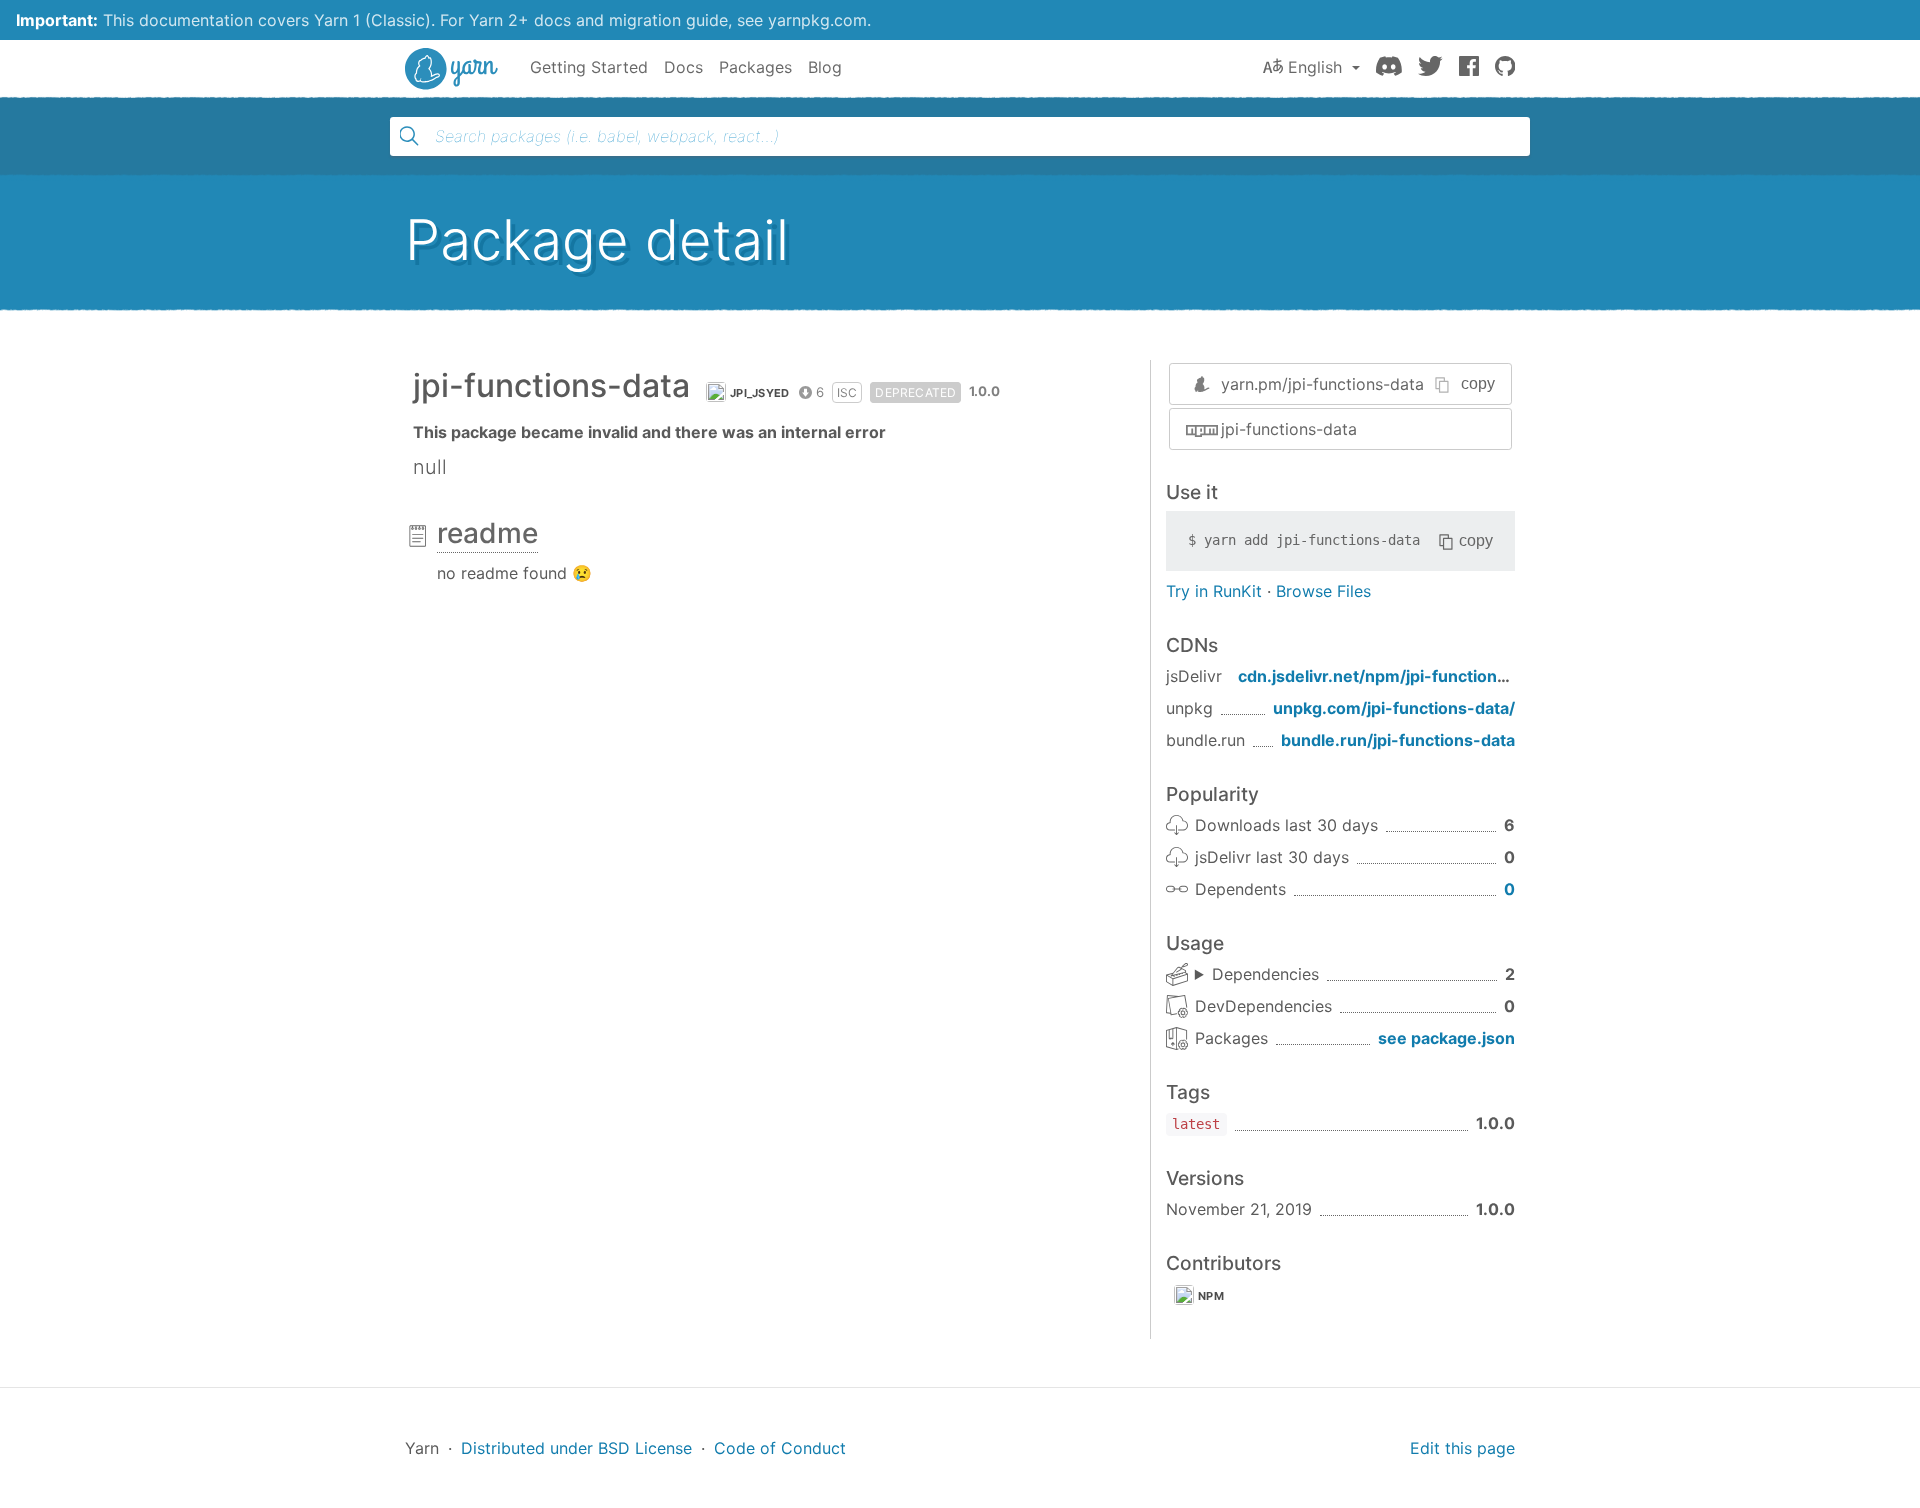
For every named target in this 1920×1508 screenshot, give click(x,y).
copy (1478, 383)
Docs (683, 67)
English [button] (1315, 67)
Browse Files (1323, 591)
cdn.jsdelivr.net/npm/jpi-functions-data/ (1396, 676)
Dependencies (1265, 974)
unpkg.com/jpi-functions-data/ (1394, 708)
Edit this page (1462, 1448)
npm (1211, 1296)
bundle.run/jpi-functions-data (1398, 740)
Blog (825, 67)
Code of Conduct (780, 1448)
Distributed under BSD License (576, 1448)
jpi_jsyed (760, 393)
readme (487, 533)
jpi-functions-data (1289, 429)
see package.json (1446, 1038)
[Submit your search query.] (409, 136)
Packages (755, 67)
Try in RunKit (1214, 591)
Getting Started (589, 67)
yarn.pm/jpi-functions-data (1322, 384)
